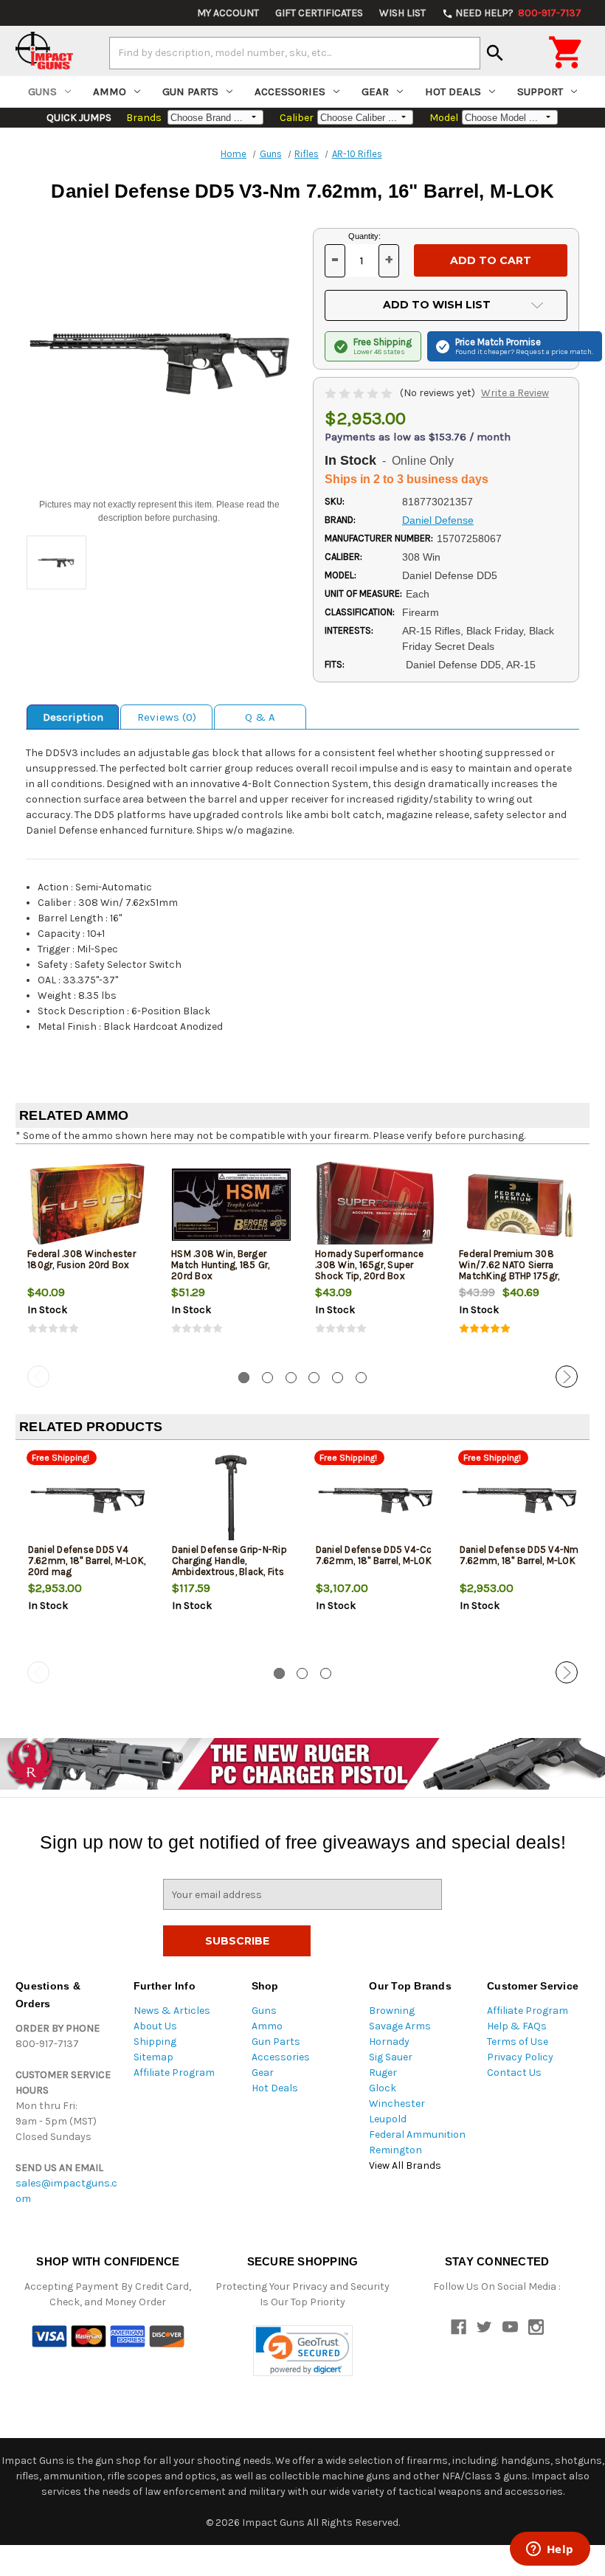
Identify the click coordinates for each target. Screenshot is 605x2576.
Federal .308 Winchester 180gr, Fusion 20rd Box (82, 1259)
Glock (383, 2088)
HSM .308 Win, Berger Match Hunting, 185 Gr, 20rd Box (221, 1265)
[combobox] (295, 53)
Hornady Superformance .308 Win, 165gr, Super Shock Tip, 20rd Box (369, 1265)
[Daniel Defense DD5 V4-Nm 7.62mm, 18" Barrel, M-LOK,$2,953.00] (519, 1500)
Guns (42, 91)
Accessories (290, 91)
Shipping (155, 2042)
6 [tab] (361, 1378)
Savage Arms (400, 2026)
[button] (303, 2351)
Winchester (397, 2104)
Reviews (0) (167, 717)
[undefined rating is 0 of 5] (360, 393)
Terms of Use (518, 2042)
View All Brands (405, 2165)
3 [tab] (291, 1378)
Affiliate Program (174, 2073)
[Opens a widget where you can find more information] (550, 2550)
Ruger (383, 2073)
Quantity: (364, 236)
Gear (375, 91)
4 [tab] (314, 1378)
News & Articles (172, 2011)
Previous (38, 1377)
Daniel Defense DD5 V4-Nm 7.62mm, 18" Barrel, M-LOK (519, 1555)
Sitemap (153, 2057)
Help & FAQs (517, 2026)
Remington (395, 2150)
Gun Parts (190, 91)
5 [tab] (338, 1378)
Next (567, 1377)
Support (540, 91)
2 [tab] (267, 1378)
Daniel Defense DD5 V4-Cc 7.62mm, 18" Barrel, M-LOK (374, 1555)
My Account (228, 13)
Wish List (402, 13)
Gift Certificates (319, 13)
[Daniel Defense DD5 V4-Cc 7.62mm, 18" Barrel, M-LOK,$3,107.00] (376, 1500)
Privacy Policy (520, 2057)
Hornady (389, 2042)
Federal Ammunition (417, 2134)
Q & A (260, 717)
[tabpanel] (87, 1258)
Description (73, 717)
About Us (155, 2026)
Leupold (388, 2119)
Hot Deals (453, 91)
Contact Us (514, 2073)
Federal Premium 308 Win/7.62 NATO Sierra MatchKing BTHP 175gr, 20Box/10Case (509, 1270)
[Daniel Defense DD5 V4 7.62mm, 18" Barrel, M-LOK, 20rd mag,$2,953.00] (88, 1500)
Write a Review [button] (515, 393)
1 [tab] (244, 1378)
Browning (392, 2011)
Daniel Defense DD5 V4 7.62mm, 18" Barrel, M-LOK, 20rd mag (87, 1561)
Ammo (110, 91)
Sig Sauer (391, 2057)
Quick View (89, 1204)
